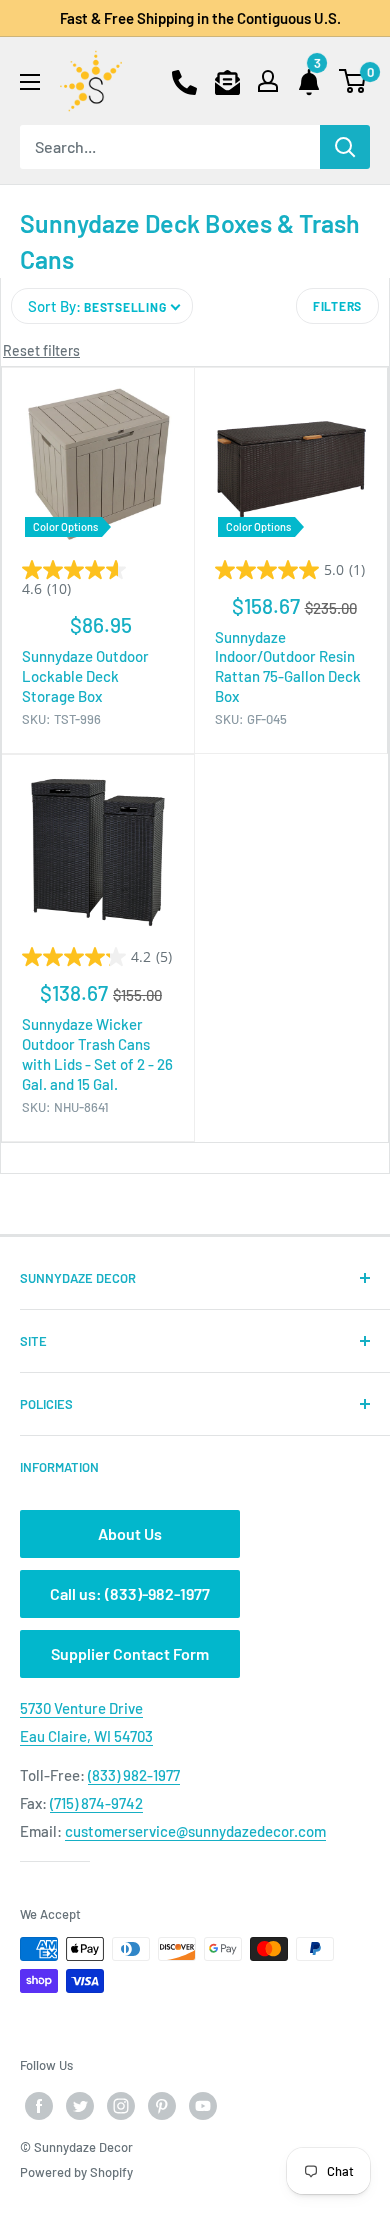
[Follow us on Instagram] (121, 2106)
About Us (130, 1533)
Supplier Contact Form (130, 1653)
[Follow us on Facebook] (39, 2106)
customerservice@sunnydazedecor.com (195, 1831)
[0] (353, 81)
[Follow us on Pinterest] (162, 2106)
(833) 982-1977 (134, 1775)
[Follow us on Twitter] (80, 2106)
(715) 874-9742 (96, 1803)
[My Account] (268, 81)
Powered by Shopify (76, 2172)
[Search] (345, 147)
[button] (102, 306)
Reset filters (41, 350)
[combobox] (170, 147)
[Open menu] (30, 82)
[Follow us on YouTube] (203, 2106)
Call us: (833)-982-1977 (130, 1593)
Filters (337, 306)
